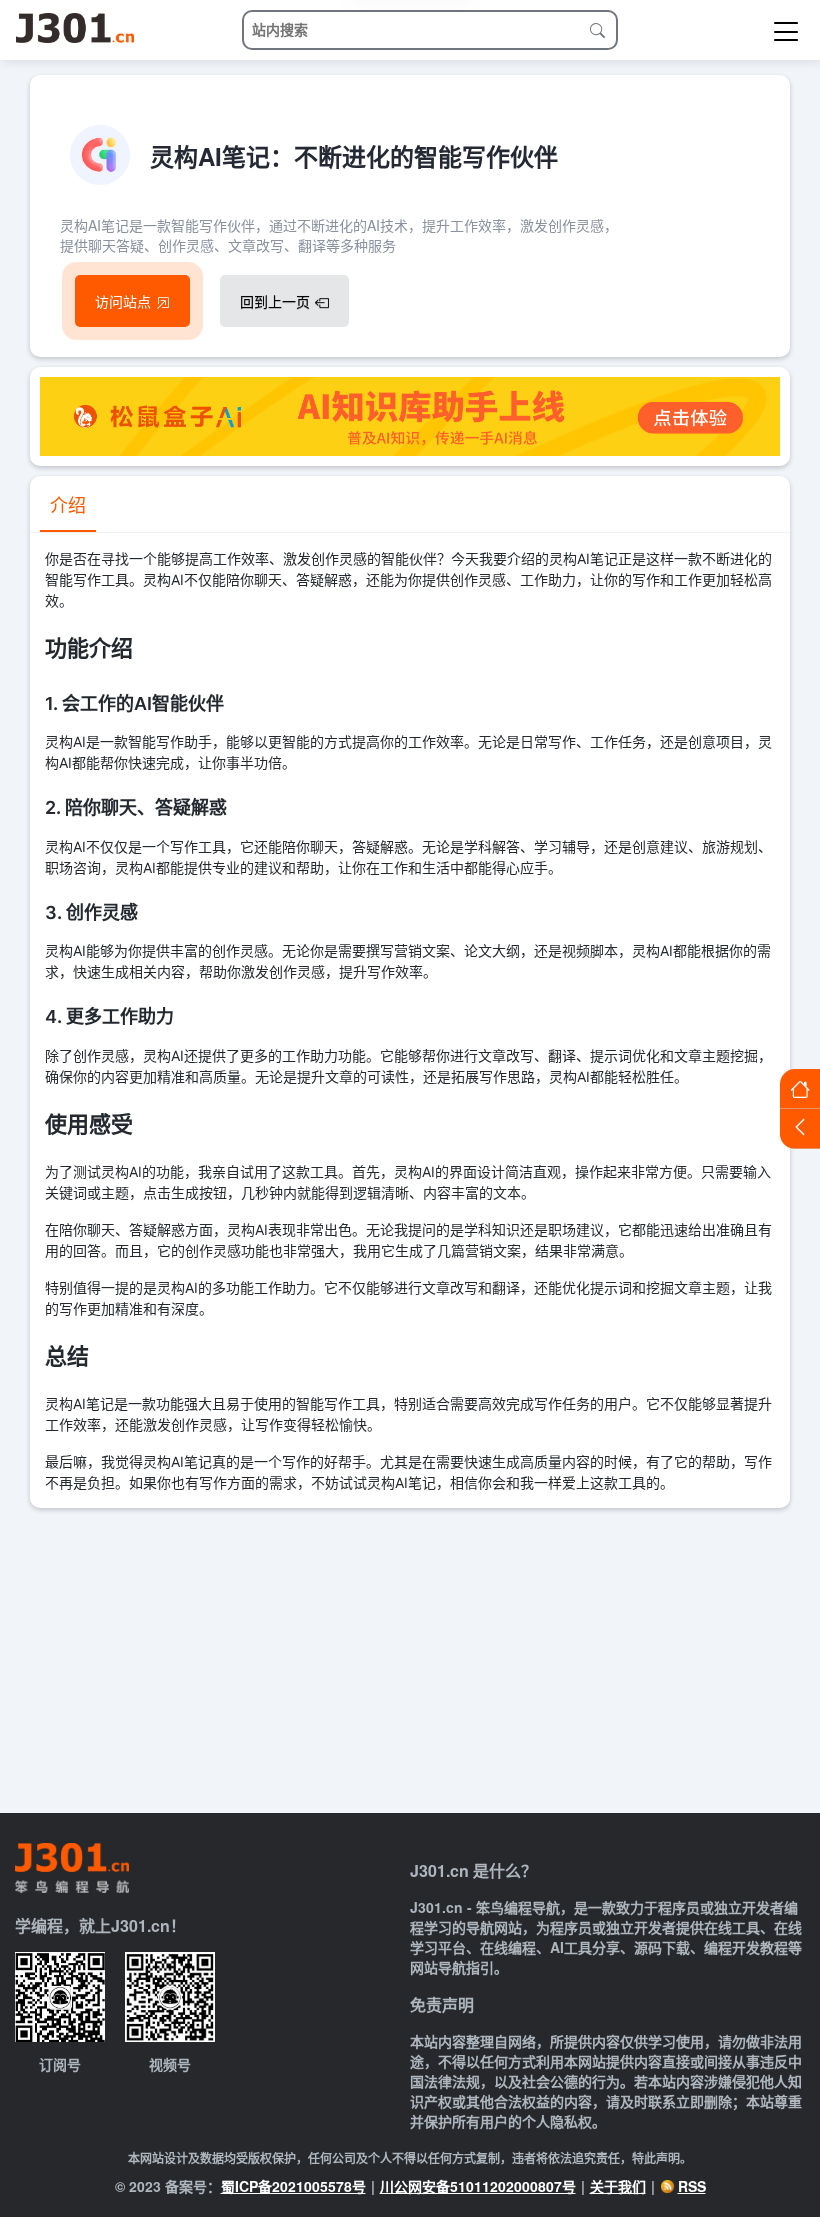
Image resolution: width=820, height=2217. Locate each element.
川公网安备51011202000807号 (478, 2186)
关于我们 (618, 2186)
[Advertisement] (410, 1658)
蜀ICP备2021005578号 (293, 2186)
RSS (692, 2186)
